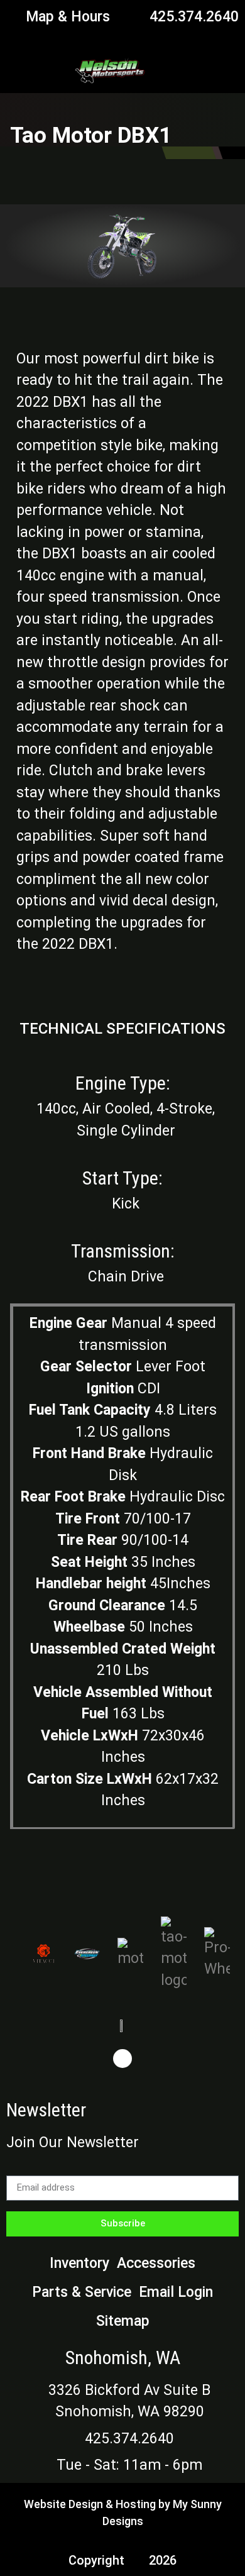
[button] (223, 70)
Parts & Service (82, 2292)
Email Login (176, 2292)
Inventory (79, 2263)
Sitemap (123, 2321)
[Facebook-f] (122, 2059)
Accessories (156, 2263)
